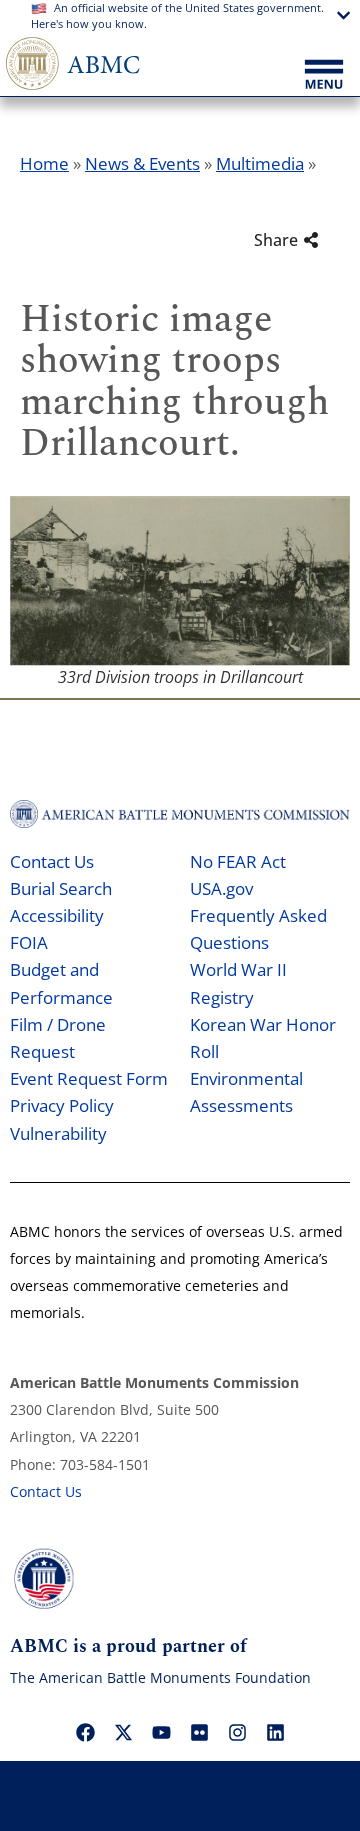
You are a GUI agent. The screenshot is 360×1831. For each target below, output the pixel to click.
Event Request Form (89, 1078)
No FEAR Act (238, 861)
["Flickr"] (199, 1732)
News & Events (142, 163)
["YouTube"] (161, 1732)
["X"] (123, 1732)
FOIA (29, 942)
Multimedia (260, 163)
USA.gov (221, 888)
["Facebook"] (85, 1732)
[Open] (324, 76)
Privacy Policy (62, 1105)
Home (44, 163)
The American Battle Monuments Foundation (160, 1677)
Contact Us (52, 861)
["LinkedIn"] (275, 1732)
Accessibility (57, 915)
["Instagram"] (237, 1732)
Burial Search (61, 888)
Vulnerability (58, 1133)
